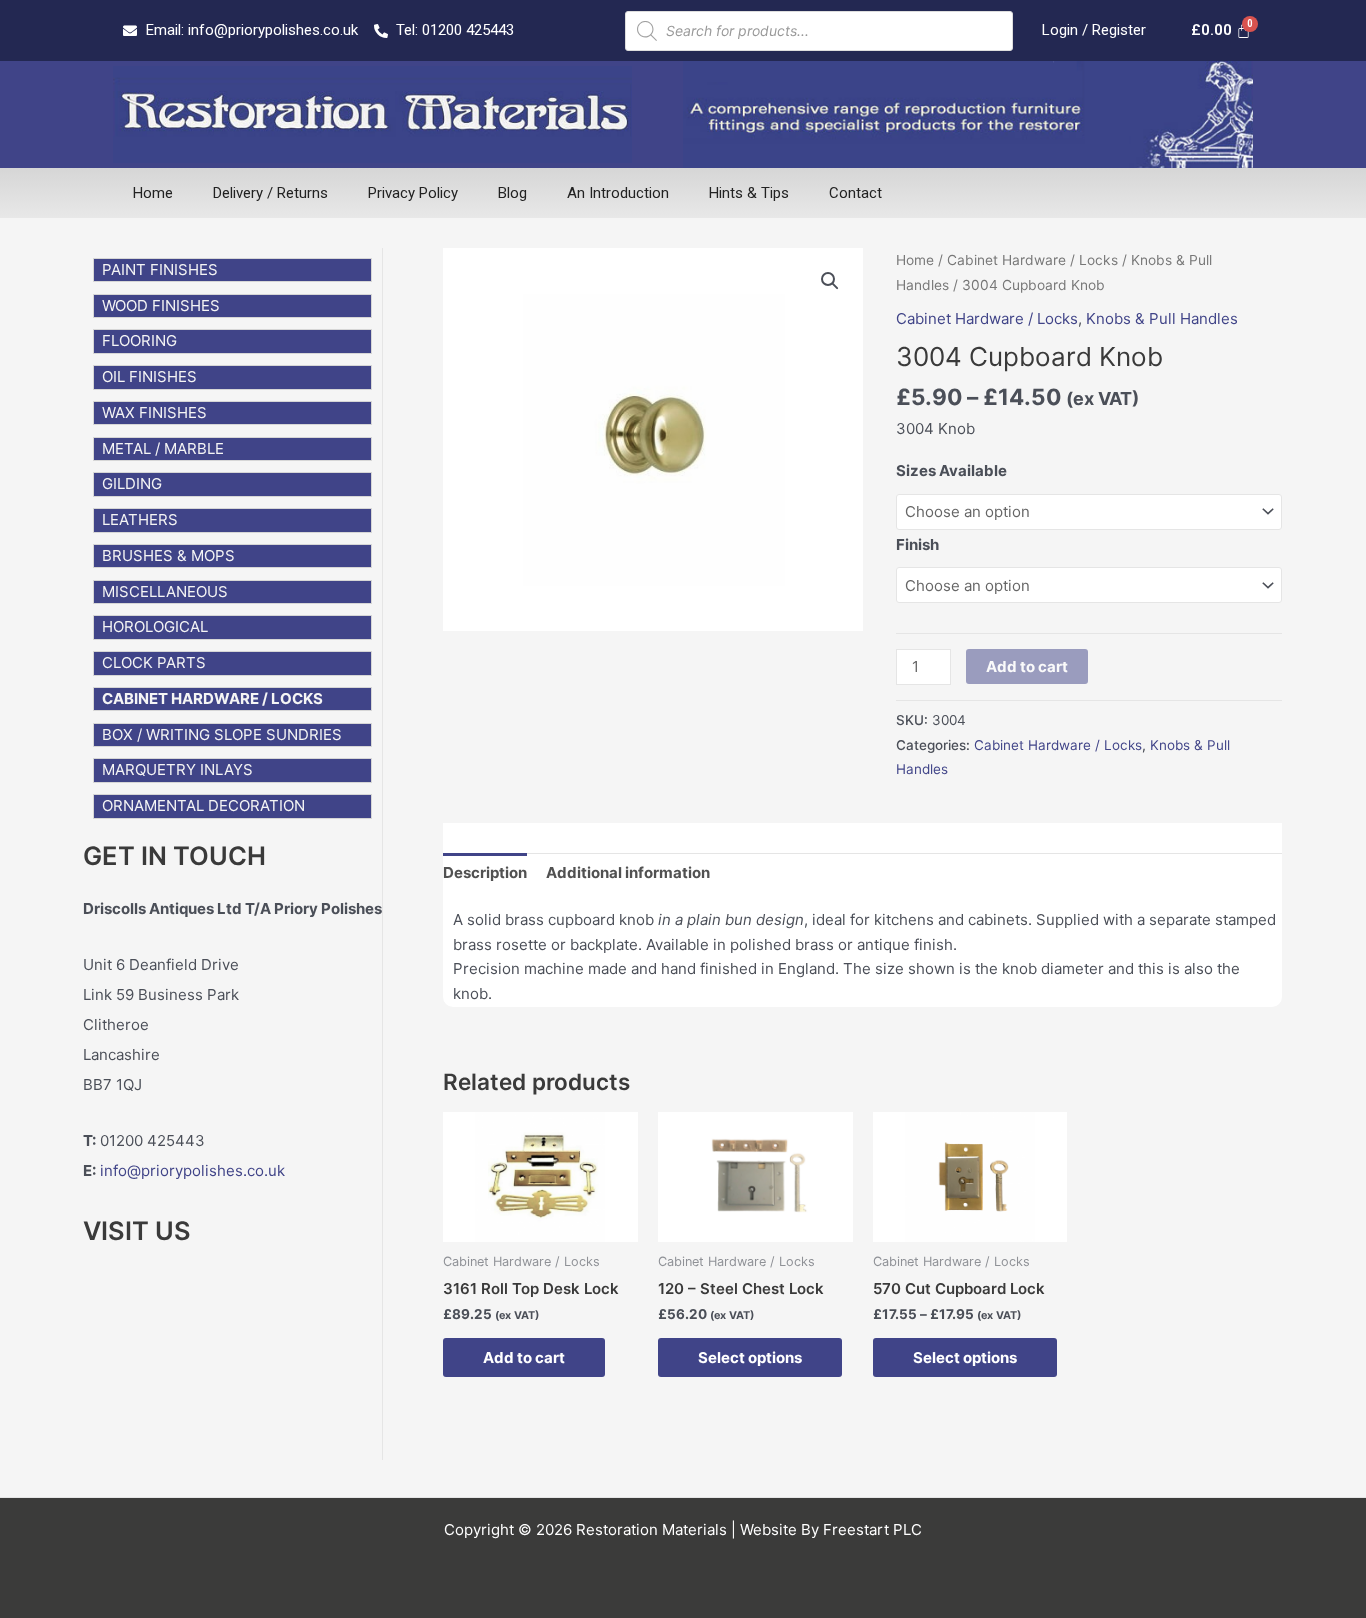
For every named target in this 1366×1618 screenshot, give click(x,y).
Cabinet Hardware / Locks (212, 698)
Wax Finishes (154, 412)
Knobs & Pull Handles (1162, 318)
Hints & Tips (749, 193)
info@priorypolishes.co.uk (192, 1170)
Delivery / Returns (270, 193)
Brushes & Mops (168, 555)
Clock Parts (154, 662)
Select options (750, 1357)
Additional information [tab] (628, 872)
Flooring (139, 340)
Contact (855, 193)
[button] (830, 281)
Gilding (132, 483)
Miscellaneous (165, 591)
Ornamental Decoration (203, 805)
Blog (512, 193)
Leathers (140, 519)
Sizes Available (951, 470)
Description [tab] (485, 872)
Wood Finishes (161, 305)
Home (153, 193)
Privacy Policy (413, 193)
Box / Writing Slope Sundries (222, 734)
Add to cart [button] (524, 1357)
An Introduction (618, 193)
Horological (155, 626)
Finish (917, 544)
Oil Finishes (149, 376)
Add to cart (1027, 666)
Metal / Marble (163, 448)
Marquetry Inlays (177, 769)
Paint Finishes (160, 269)
